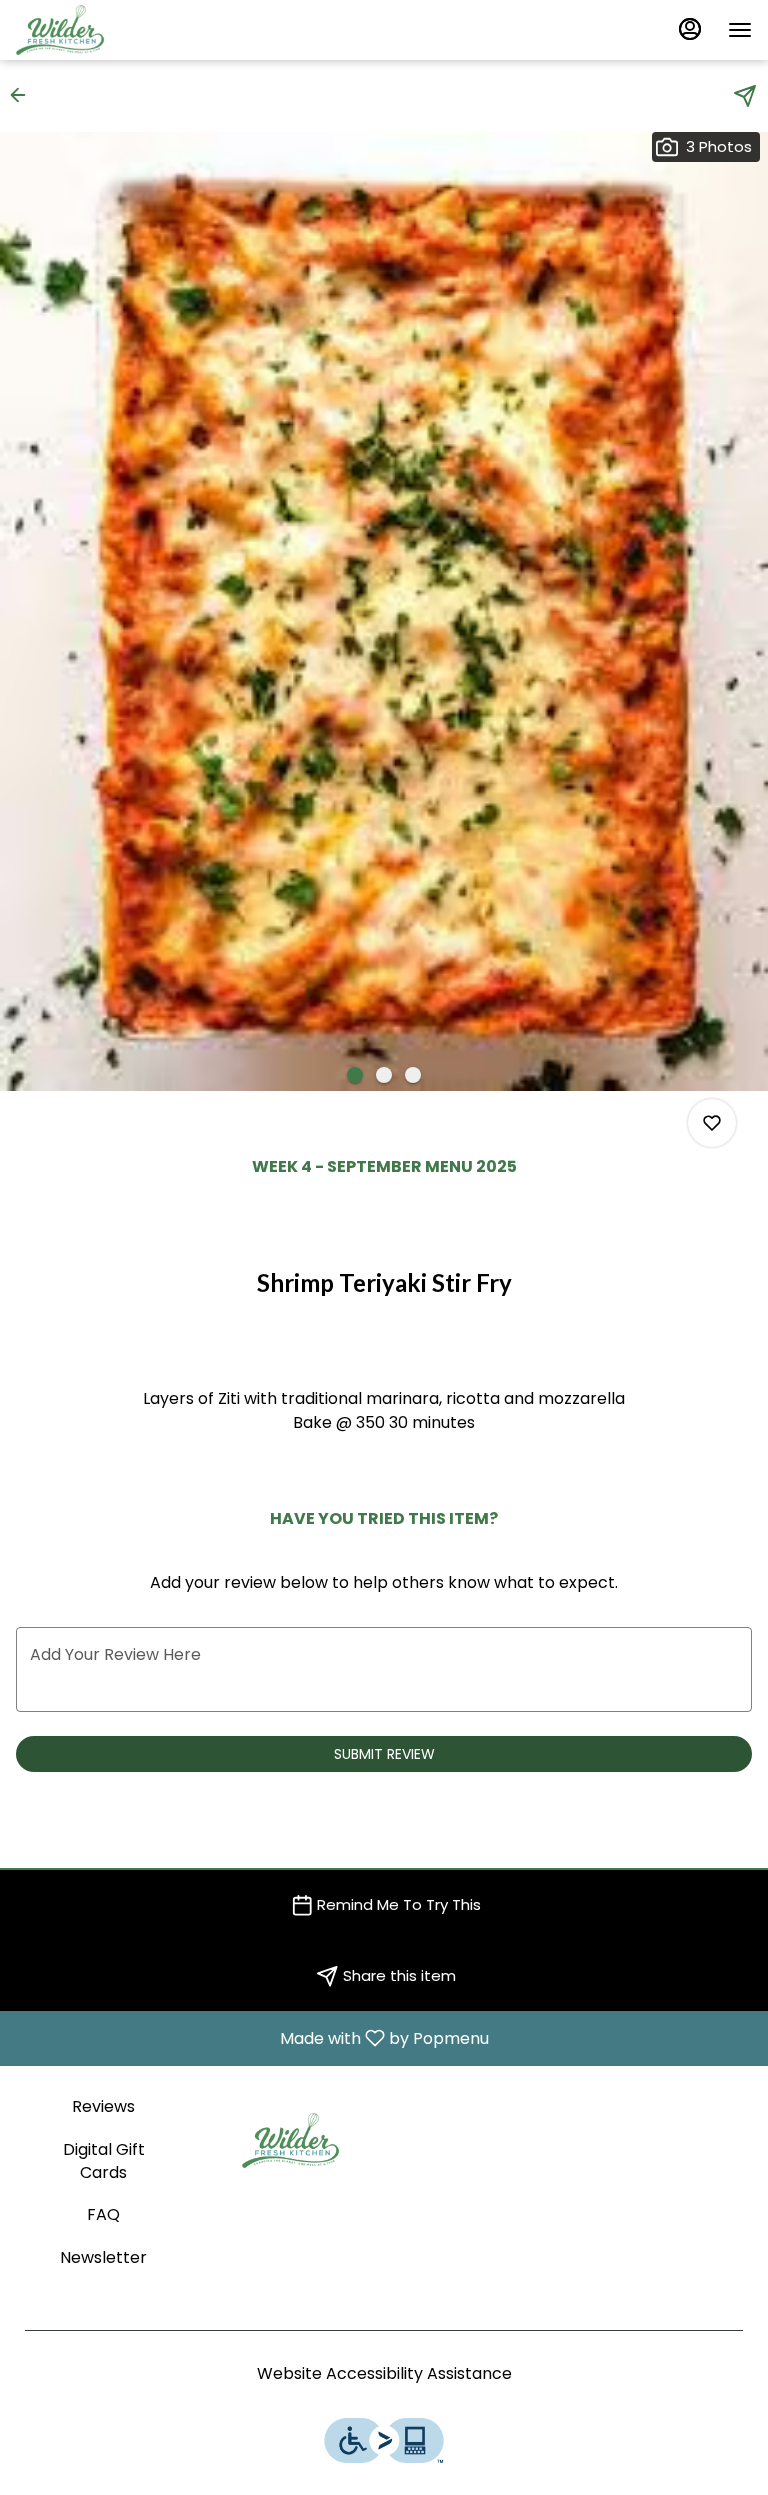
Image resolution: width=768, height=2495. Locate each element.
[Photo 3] (413, 1075)
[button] (24, 95)
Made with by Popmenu (252, 2037)
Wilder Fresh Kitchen (290, 2141)
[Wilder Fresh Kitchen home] (106, 30)
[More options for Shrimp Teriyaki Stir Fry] (712, 1123)
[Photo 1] (355, 1075)
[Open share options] (745, 96)
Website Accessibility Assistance (384, 2374)
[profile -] (690, 29)
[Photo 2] (384, 1075)
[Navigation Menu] (740, 30)
